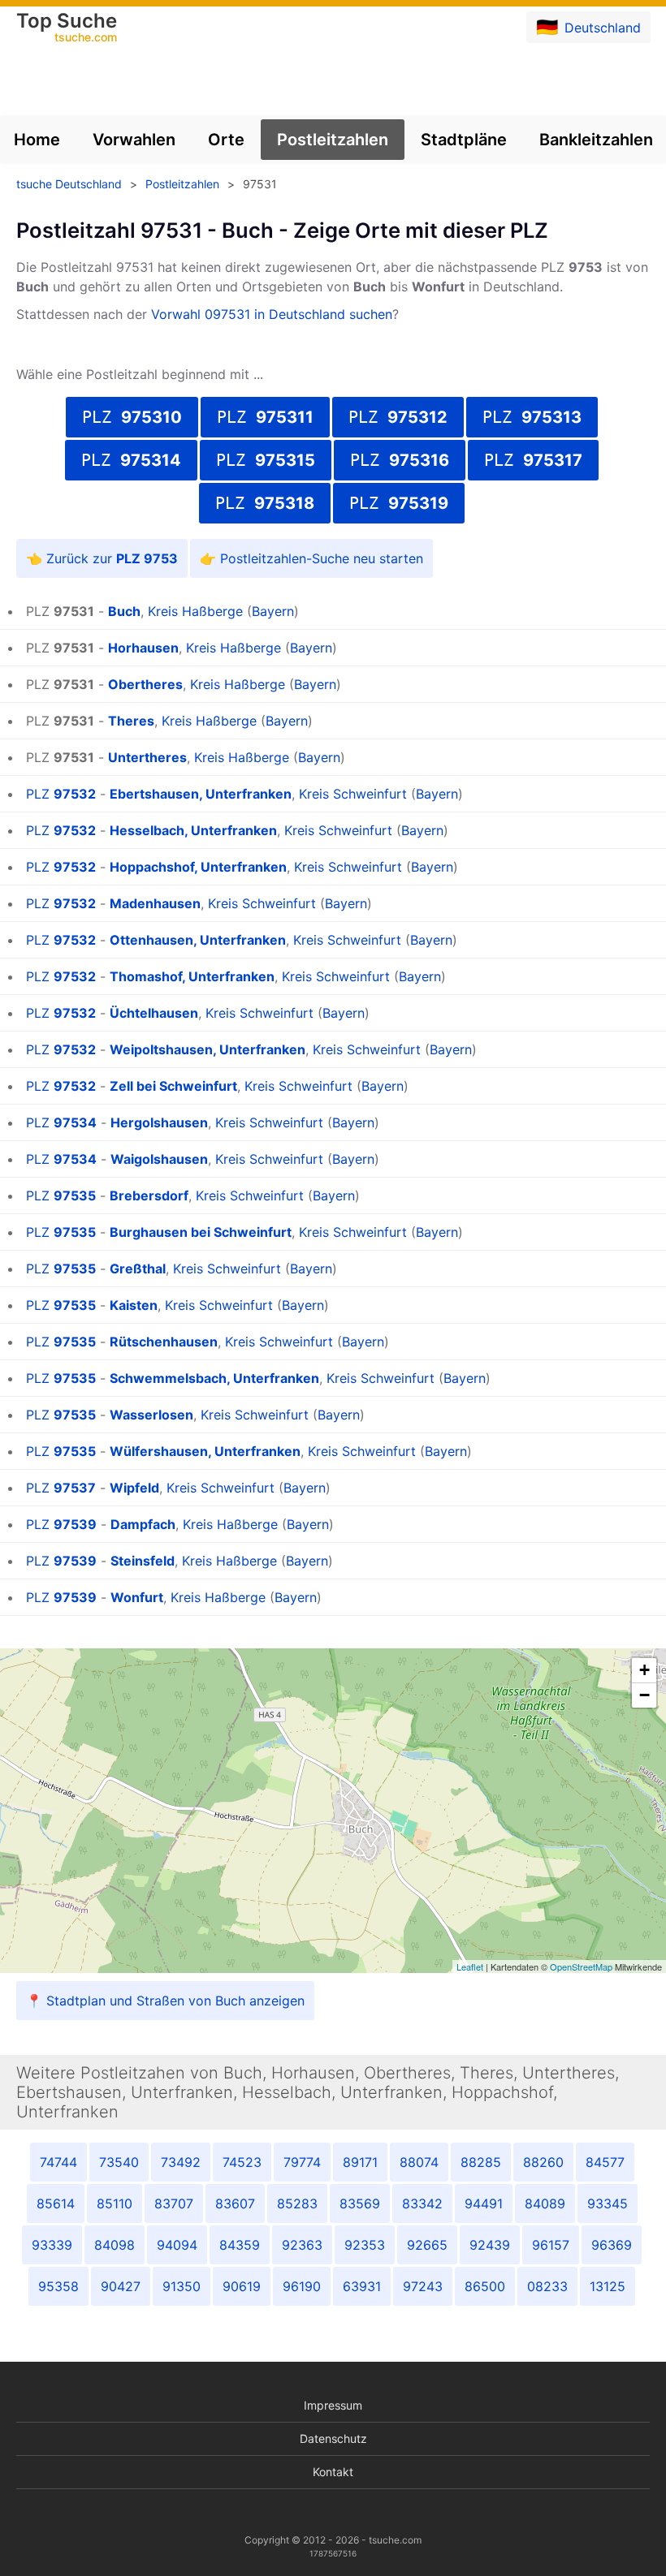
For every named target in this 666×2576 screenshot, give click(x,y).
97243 (423, 2286)
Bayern (273, 611)
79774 (302, 2162)
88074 (419, 2162)
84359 (240, 2245)
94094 (177, 2245)
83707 (174, 2203)
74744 (58, 2162)
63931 (362, 2286)
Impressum (333, 2405)
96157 (551, 2245)
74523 (242, 2162)
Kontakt (333, 2472)
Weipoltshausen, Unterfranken (208, 1049)
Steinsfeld (143, 1561)
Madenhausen (155, 903)
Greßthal (138, 1269)
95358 (58, 2286)
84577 (605, 2162)
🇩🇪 (588, 27)
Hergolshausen (159, 1122)
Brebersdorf (149, 1195)
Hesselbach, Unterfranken (193, 830)
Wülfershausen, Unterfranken (205, 1451)
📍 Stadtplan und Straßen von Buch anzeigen (165, 2001)
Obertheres (145, 684)
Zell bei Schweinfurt (173, 1086)
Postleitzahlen (333, 140)
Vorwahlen (134, 140)
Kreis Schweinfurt (353, 794)
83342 (422, 2203)
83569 (360, 2203)
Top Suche (67, 28)
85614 (56, 2203)
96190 (302, 2286)
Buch (124, 611)
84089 (545, 2203)
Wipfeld (134, 1488)
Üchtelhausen (154, 1013)
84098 (115, 2245)
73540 (119, 2162)
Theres (131, 721)
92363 (302, 2245)
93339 (52, 2245)
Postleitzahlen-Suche (285, 558)
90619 (242, 2286)
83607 (235, 2203)
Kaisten (134, 1305)
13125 (608, 2286)
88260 (543, 2162)
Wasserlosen (151, 1415)
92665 (427, 2245)
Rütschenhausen (164, 1342)
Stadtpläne (464, 140)
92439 (490, 2245)
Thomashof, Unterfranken (192, 976)
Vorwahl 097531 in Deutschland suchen (272, 314)
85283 (297, 2203)
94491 (484, 2203)
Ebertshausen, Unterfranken (201, 794)
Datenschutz (333, 2438)
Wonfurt (137, 1597)
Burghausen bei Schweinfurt (201, 1232)
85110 (115, 2203)
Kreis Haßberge (195, 611)
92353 (365, 2245)
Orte (226, 140)
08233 (547, 2286)
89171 (360, 2162)
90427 (121, 2286)
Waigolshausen (159, 1159)
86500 (485, 2286)
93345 (608, 2203)
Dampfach (143, 1524)
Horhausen (143, 648)
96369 (612, 2245)
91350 (182, 2286)
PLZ (132, 417)
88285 (481, 2162)
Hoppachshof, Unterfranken (198, 867)
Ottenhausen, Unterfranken (198, 940)
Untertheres (147, 757)
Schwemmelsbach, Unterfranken (214, 1378)
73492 (181, 2162)
